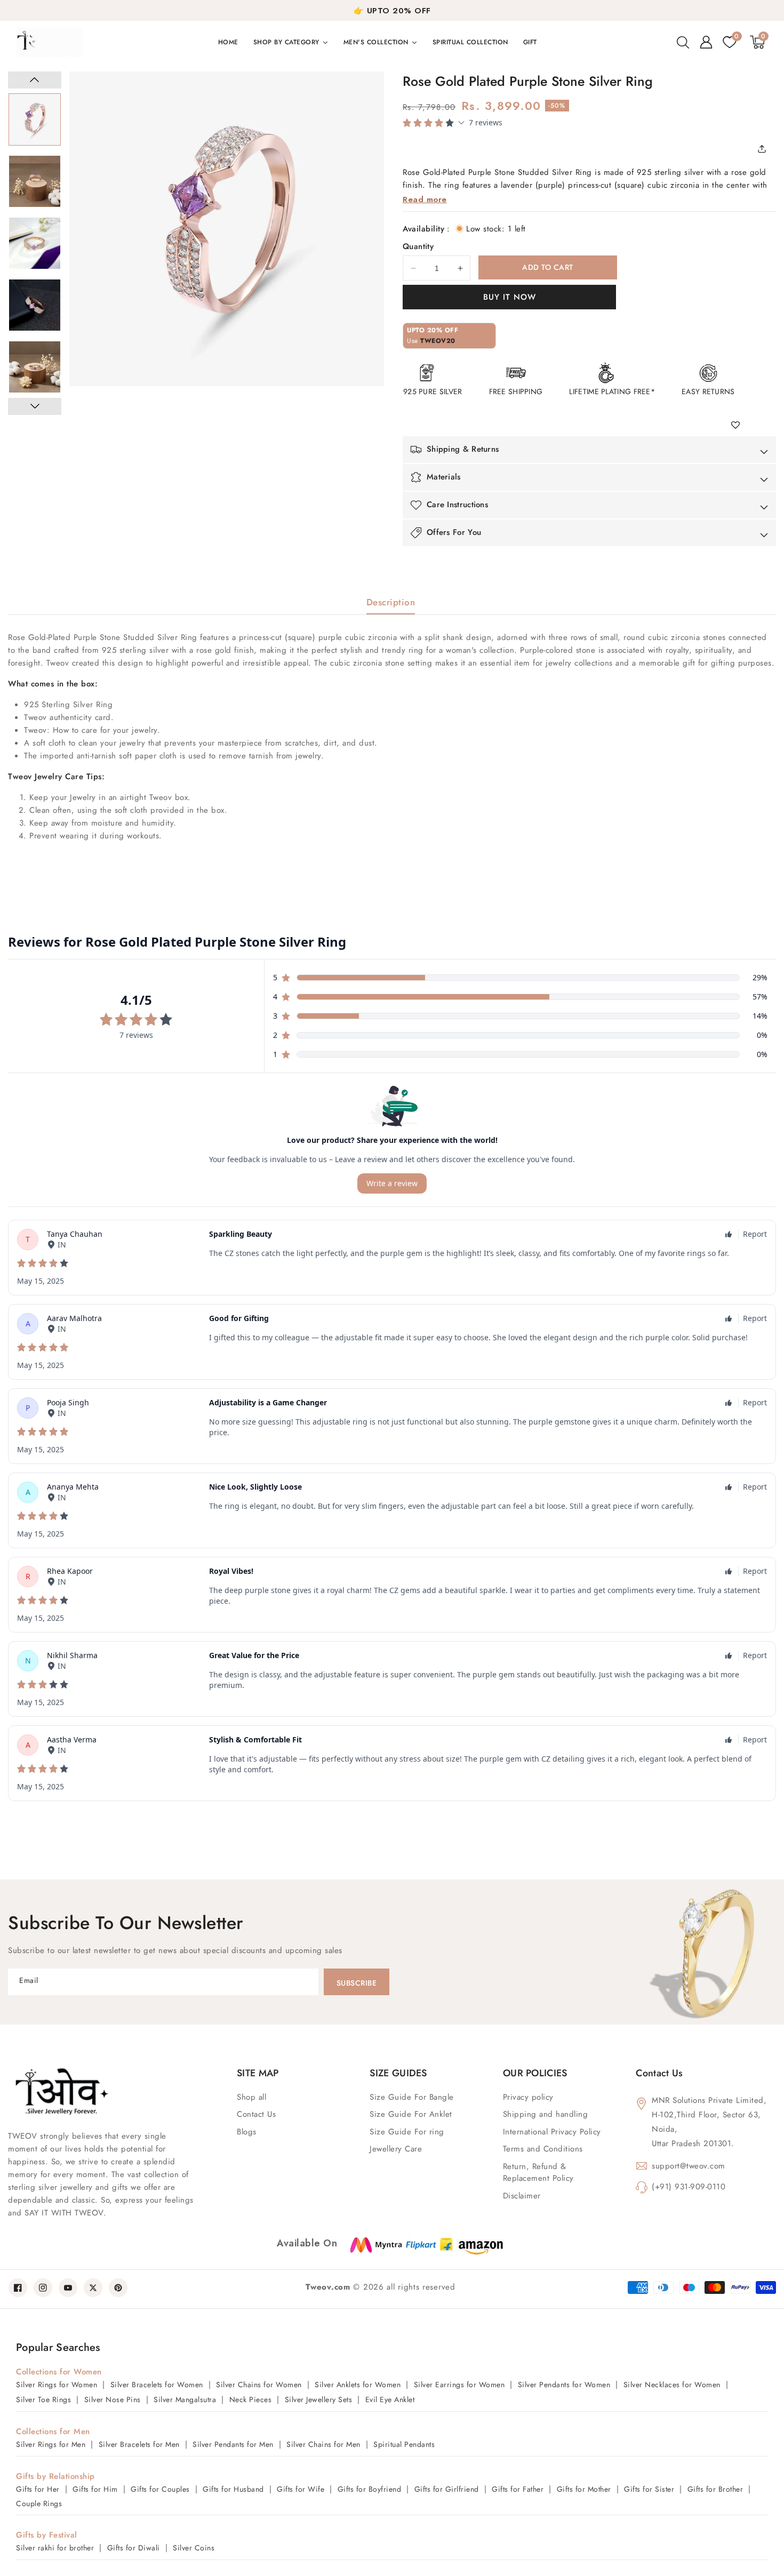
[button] (683, 42)
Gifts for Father (518, 2489)
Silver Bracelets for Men (139, 2444)
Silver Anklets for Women (358, 2385)
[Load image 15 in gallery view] (35, 367)
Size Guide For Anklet (411, 2114)
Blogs (247, 2132)
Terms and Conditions (543, 2149)
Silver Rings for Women (57, 2385)
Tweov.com (328, 2287)
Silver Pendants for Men (233, 2444)
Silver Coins (194, 2548)
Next (35, 406)
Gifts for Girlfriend (447, 2489)
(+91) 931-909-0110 (689, 2187)
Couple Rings (39, 2503)
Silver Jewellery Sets (319, 2399)
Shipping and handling (546, 2114)
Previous (35, 80)
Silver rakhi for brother (55, 2548)
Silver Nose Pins (113, 2399)
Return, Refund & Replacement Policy (538, 2173)
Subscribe (357, 1983)
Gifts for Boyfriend (370, 2489)
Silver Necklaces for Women (672, 2385)
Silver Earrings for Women (459, 2385)
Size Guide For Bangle (412, 2097)
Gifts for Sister (649, 2489)
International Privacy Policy (552, 2132)
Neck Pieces (251, 2399)
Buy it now (510, 297)
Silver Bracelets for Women (157, 2385)
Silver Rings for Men (51, 2444)
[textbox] (392, 747)
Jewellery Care (396, 2149)
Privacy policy (528, 2097)
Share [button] (765, 149)
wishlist (739, 426)
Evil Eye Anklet (390, 2399)
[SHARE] (765, 149)
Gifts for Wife (301, 2489)
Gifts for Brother (715, 2489)
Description (391, 602)
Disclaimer (522, 2196)
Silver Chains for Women (259, 2385)
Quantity (418, 246)
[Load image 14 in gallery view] (35, 305)
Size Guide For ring (407, 2132)
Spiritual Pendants (404, 2444)
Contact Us (256, 2114)
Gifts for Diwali (134, 2548)
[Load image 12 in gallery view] (35, 181)
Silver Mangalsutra (185, 2399)
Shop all (251, 2097)
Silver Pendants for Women (564, 2385)
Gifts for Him (95, 2489)
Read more (425, 199)
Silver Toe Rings (43, 2399)
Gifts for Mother (584, 2489)
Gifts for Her (38, 2489)
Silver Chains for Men (323, 2444)
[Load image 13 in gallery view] (35, 243)
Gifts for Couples (160, 2489)
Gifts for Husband (233, 2489)
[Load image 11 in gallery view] (35, 119)
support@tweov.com (689, 2166)
